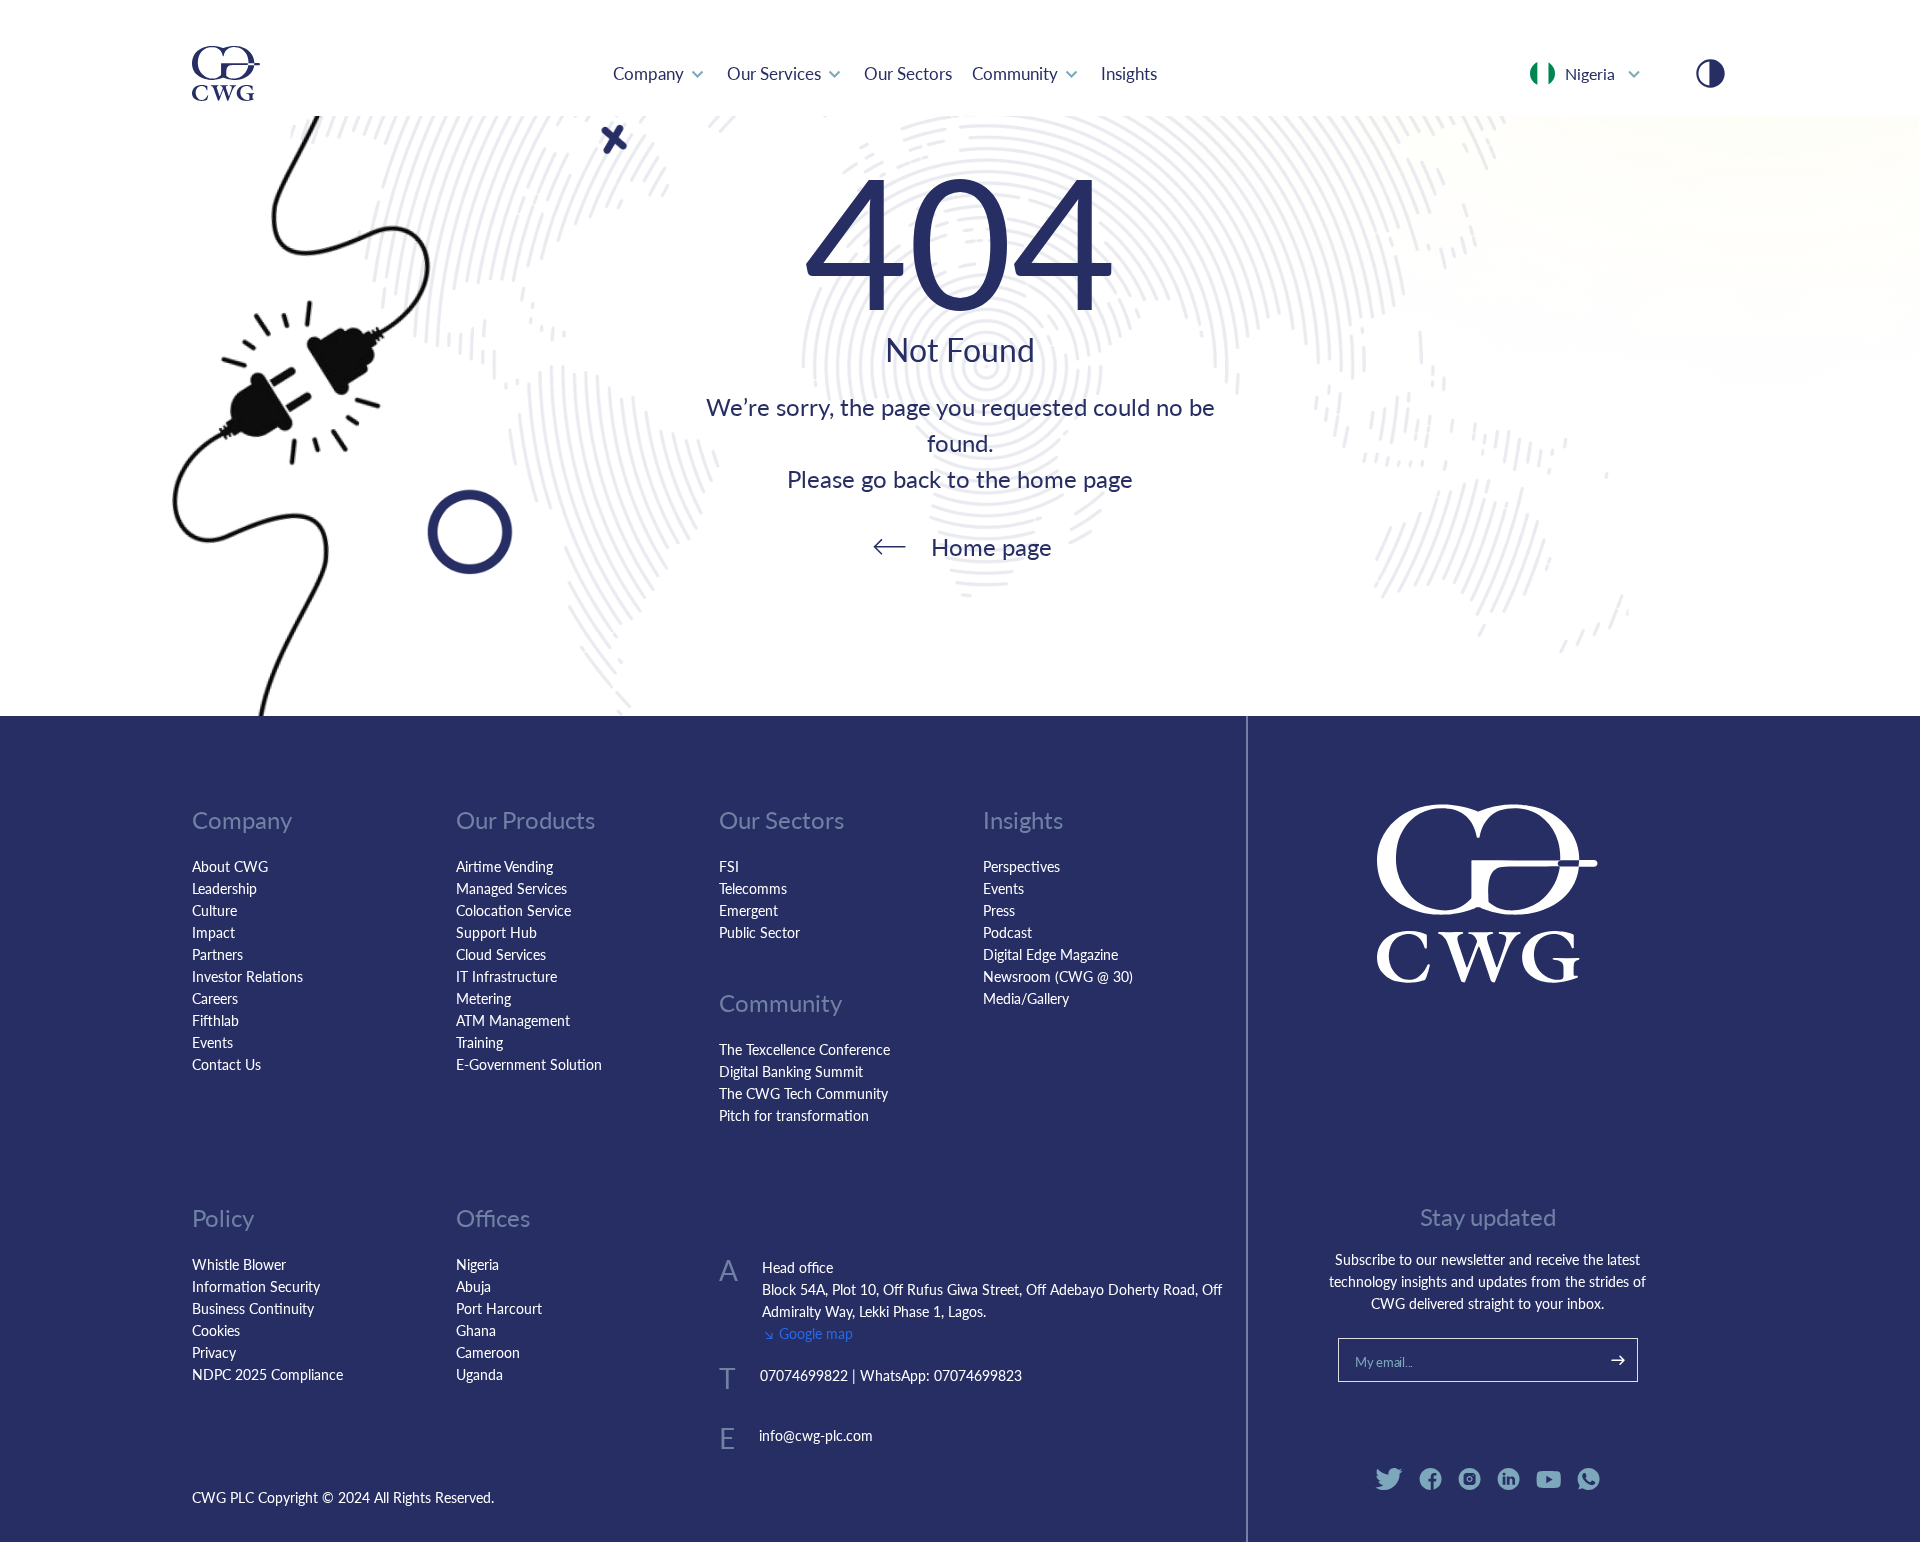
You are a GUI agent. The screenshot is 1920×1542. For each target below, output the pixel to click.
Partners (217, 954)
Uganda (479, 1374)
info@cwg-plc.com (816, 1435)
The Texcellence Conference (804, 1049)
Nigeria (477, 1264)
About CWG (230, 866)
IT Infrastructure (506, 976)
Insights (1129, 73)
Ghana (476, 1330)
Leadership (224, 888)
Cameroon (488, 1352)
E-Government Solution (529, 1064)
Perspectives (1021, 866)
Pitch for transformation (794, 1115)
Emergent (748, 910)
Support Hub (496, 932)
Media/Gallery (1026, 998)
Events (212, 1042)
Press (999, 910)
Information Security (256, 1286)
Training (479, 1042)
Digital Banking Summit (791, 1071)
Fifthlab (215, 1020)
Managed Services (511, 888)
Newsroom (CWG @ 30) (1058, 976)
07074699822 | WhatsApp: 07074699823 (891, 1375)
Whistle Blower (239, 1264)
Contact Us (226, 1064)
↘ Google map (807, 1333)
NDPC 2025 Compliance (267, 1374)
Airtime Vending (504, 866)
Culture (214, 910)
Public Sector (759, 932)
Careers (215, 998)
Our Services (774, 73)
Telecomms (753, 888)
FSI (729, 866)
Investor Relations (247, 976)
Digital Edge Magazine (1050, 954)
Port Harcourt (499, 1308)
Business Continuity (253, 1308)
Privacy (214, 1352)
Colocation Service (513, 910)
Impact (213, 932)
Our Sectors (908, 73)
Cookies (216, 1330)
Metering (483, 998)
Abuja (473, 1286)
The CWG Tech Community (803, 1093)
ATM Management (513, 1020)
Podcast (1007, 932)
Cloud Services (501, 954)
